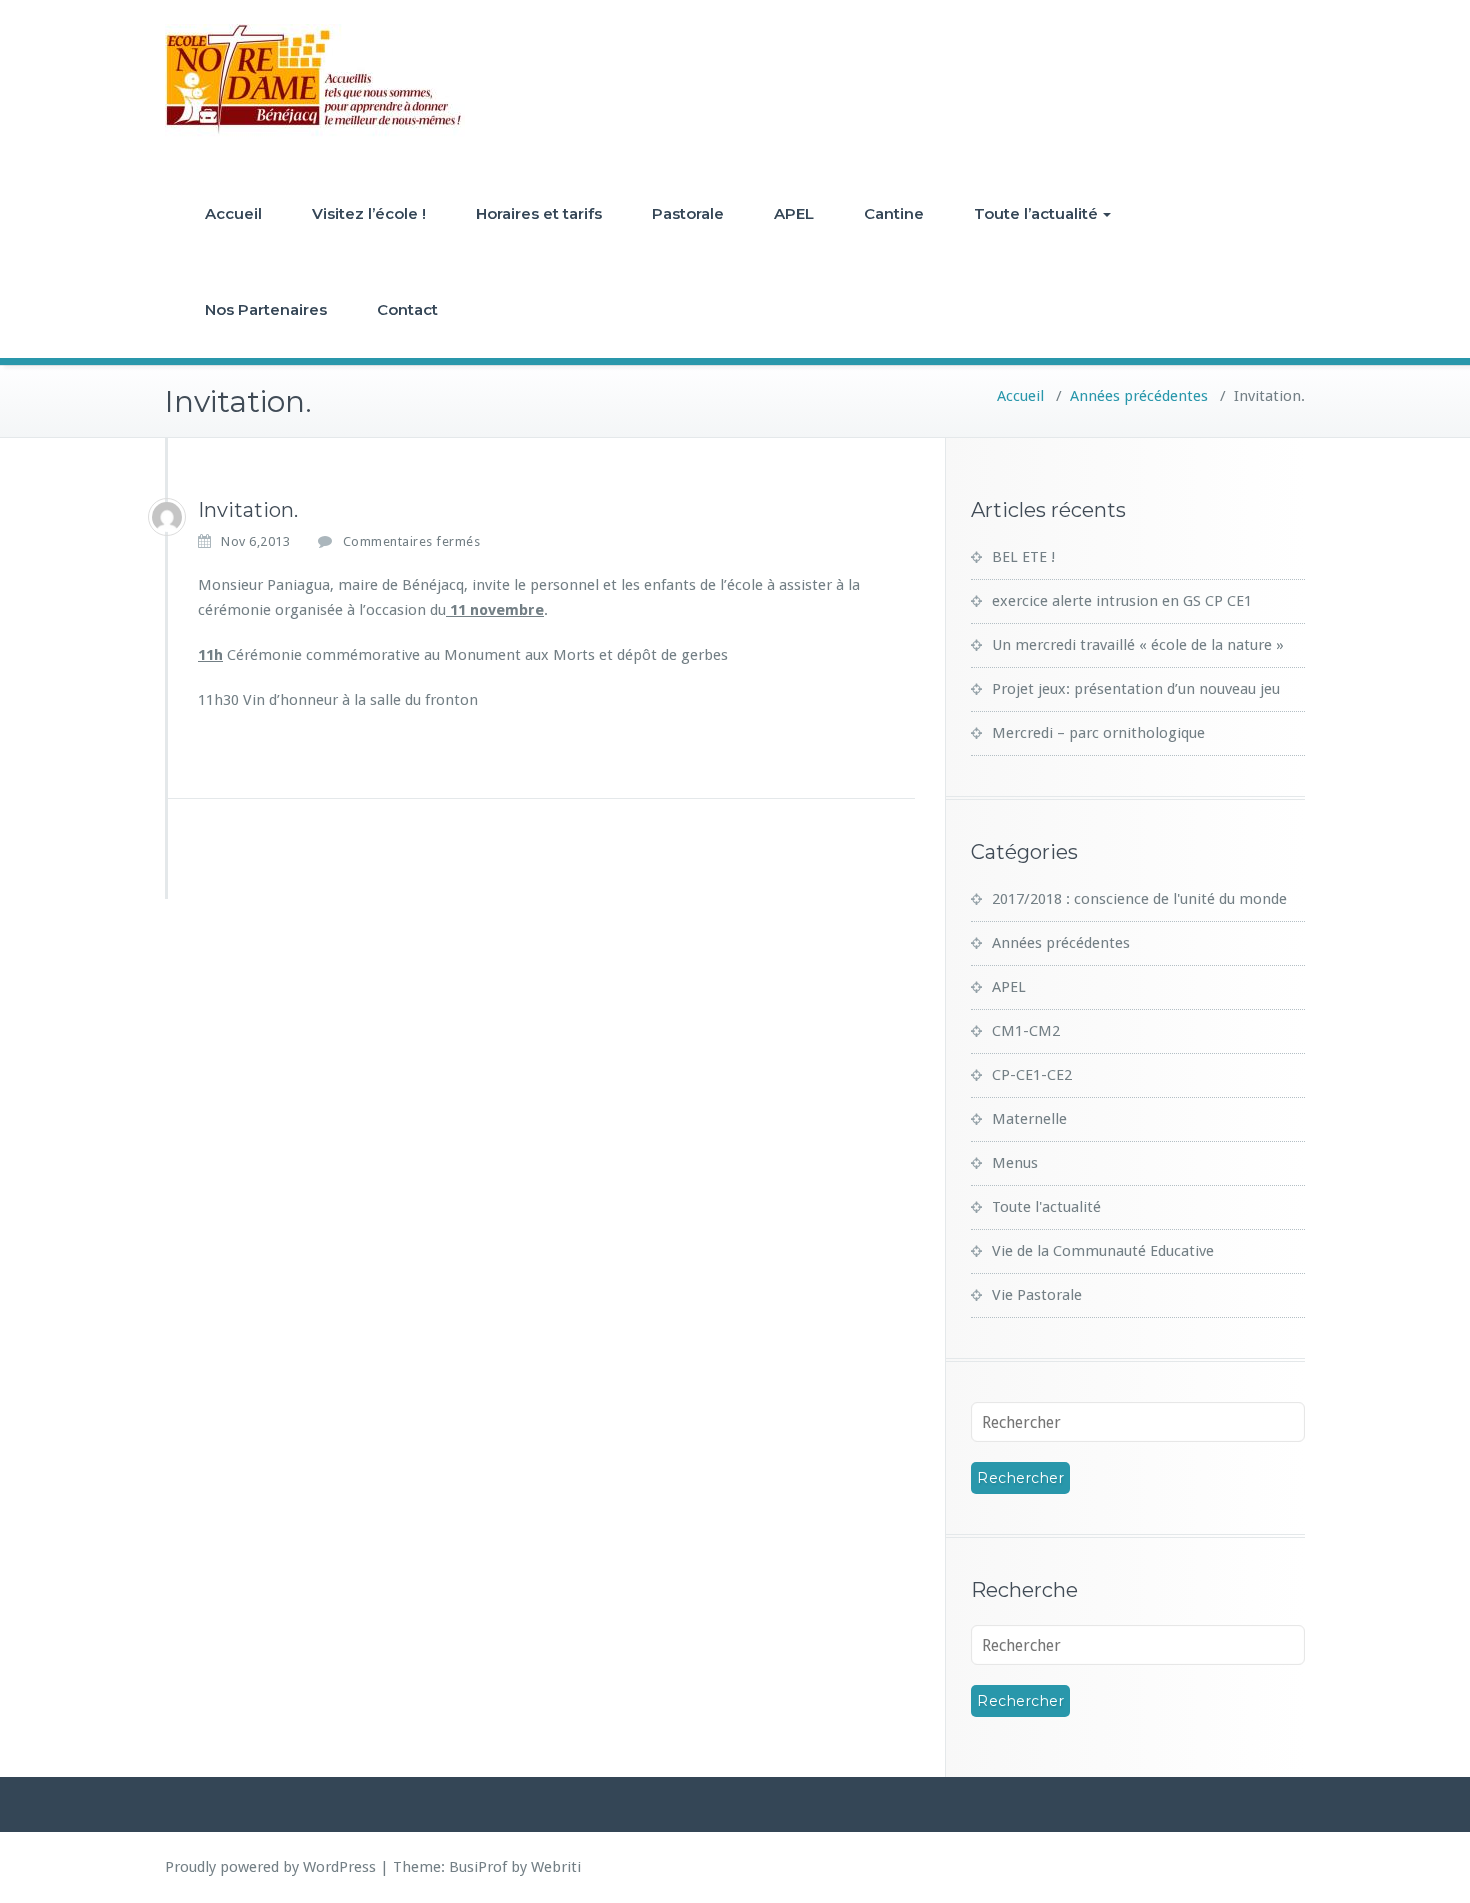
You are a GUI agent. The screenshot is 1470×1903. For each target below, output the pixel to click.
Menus (1015, 1163)
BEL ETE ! (1023, 557)
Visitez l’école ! (369, 213)
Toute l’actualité (1036, 213)
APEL (794, 213)
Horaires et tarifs (539, 213)
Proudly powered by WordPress (270, 1867)
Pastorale (688, 213)
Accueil (233, 213)
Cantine (894, 213)
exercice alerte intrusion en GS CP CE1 (1122, 601)
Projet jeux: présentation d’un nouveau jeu (1136, 689)
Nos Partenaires (266, 309)
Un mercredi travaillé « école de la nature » (1138, 645)
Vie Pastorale (1037, 1295)
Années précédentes (1139, 396)
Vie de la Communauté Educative (1103, 1251)
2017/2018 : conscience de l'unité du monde (1139, 899)
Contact (407, 309)
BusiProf (478, 1867)
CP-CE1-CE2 (1032, 1075)
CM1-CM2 (1026, 1031)
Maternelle (1029, 1119)
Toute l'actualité (1046, 1207)
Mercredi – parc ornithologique (1098, 733)
